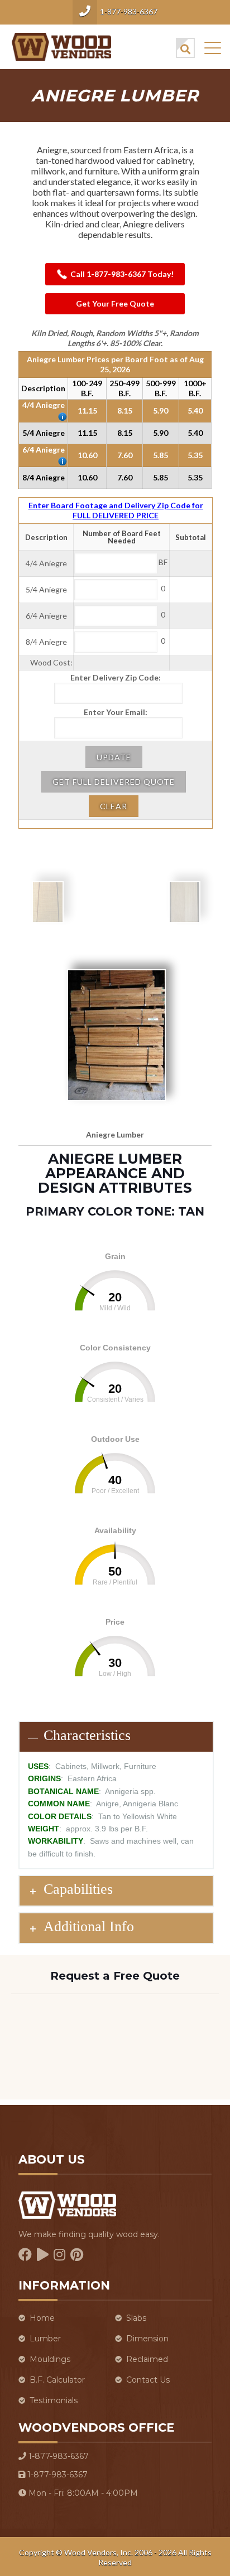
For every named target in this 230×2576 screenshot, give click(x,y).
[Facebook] (25, 2255)
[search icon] (185, 48)
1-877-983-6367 (129, 11)
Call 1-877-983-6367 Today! (122, 274)
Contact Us (148, 2380)
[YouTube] (43, 2255)
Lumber (45, 2339)
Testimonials (54, 2400)
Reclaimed (147, 2359)
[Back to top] (207, 2514)
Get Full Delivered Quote (114, 782)
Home (42, 2318)
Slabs (136, 2318)
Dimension (147, 2339)
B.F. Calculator (57, 2380)
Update (114, 757)
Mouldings (50, 2359)
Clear (114, 806)
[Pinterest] (77, 2255)
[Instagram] (59, 2255)
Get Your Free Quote (115, 303)
